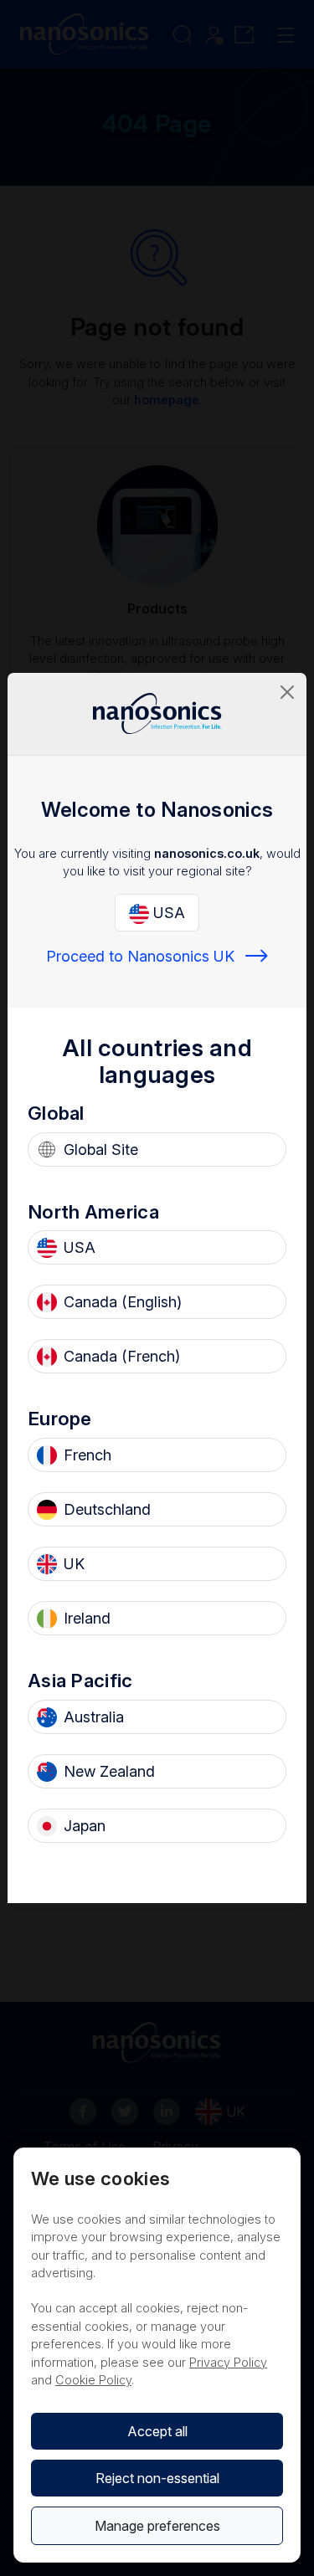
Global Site (101, 1149)
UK (74, 1564)
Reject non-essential (157, 2478)
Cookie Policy (93, 2380)
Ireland (87, 1618)
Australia (94, 1717)
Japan (85, 1826)
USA (167, 913)
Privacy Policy (228, 2362)
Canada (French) (122, 1356)
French (88, 1455)
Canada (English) (123, 1302)
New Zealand (109, 1771)
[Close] (287, 692)
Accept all (157, 2431)
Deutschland (107, 1509)
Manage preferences (157, 2526)
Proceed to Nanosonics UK (140, 956)
